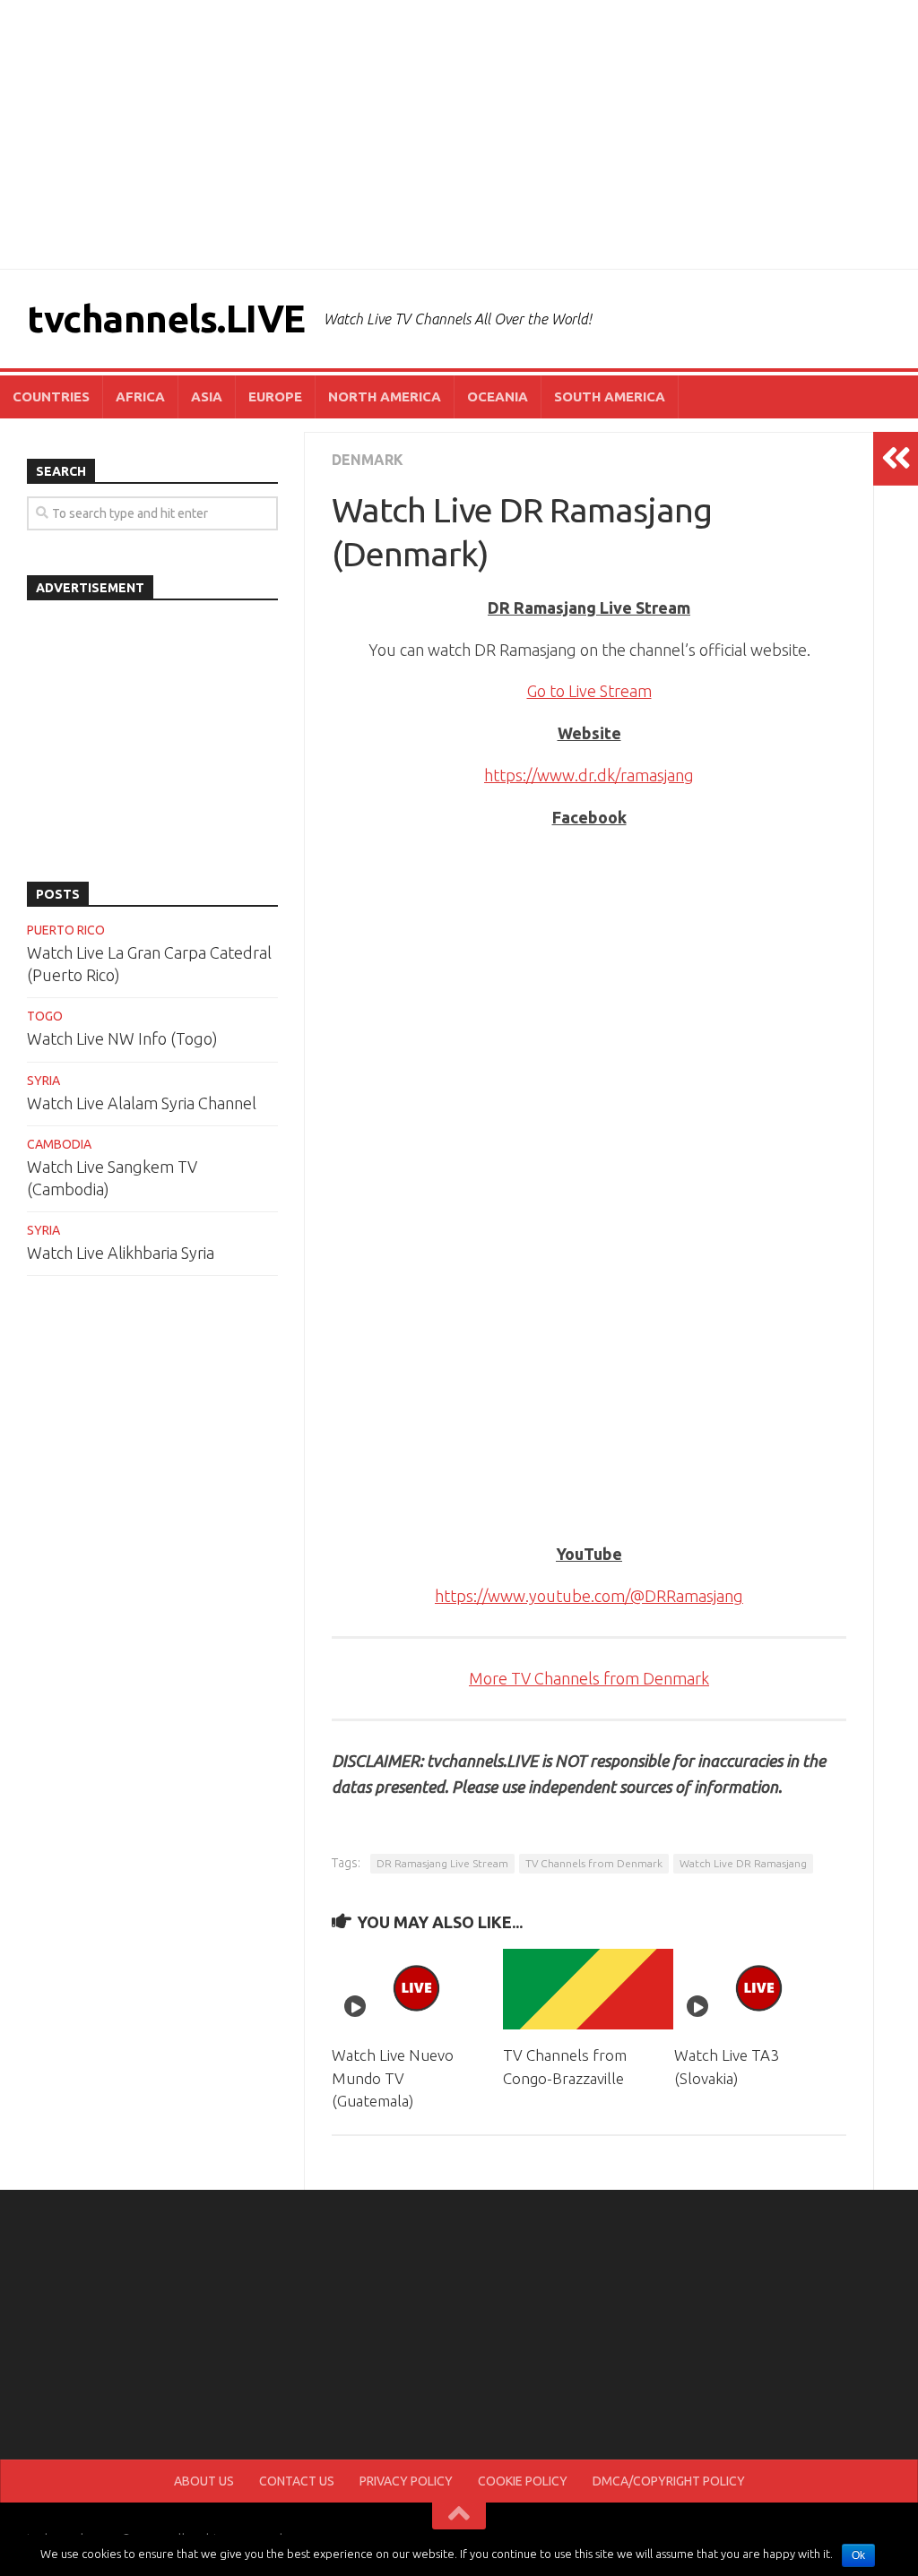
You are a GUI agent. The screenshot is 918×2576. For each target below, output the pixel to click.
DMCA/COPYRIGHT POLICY (669, 2481)
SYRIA (43, 1081)
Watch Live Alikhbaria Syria (121, 1253)
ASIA (207, 396)
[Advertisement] (459, 134)
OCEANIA (498, 396)
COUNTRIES (51, 396)
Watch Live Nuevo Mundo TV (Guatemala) (393, 2078)
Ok (858, 2555)
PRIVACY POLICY (406, 2481)
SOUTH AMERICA (610, 396)
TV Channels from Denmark (594, 1863)
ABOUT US (204, 2481)
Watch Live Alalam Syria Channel (142, 1103)
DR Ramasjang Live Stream (442, 1863)
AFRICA (140, 396)
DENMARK (368, 460)
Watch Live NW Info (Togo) (122, 1038)
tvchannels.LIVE (166, 319)
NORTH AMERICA (385, 396)
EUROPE (275, 396)
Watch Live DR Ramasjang (743, 1863)
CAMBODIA (59, 1144)
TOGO (45, 1016)
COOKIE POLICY (523, 2481)
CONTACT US (297, 2481)
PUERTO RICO (66, 930)
